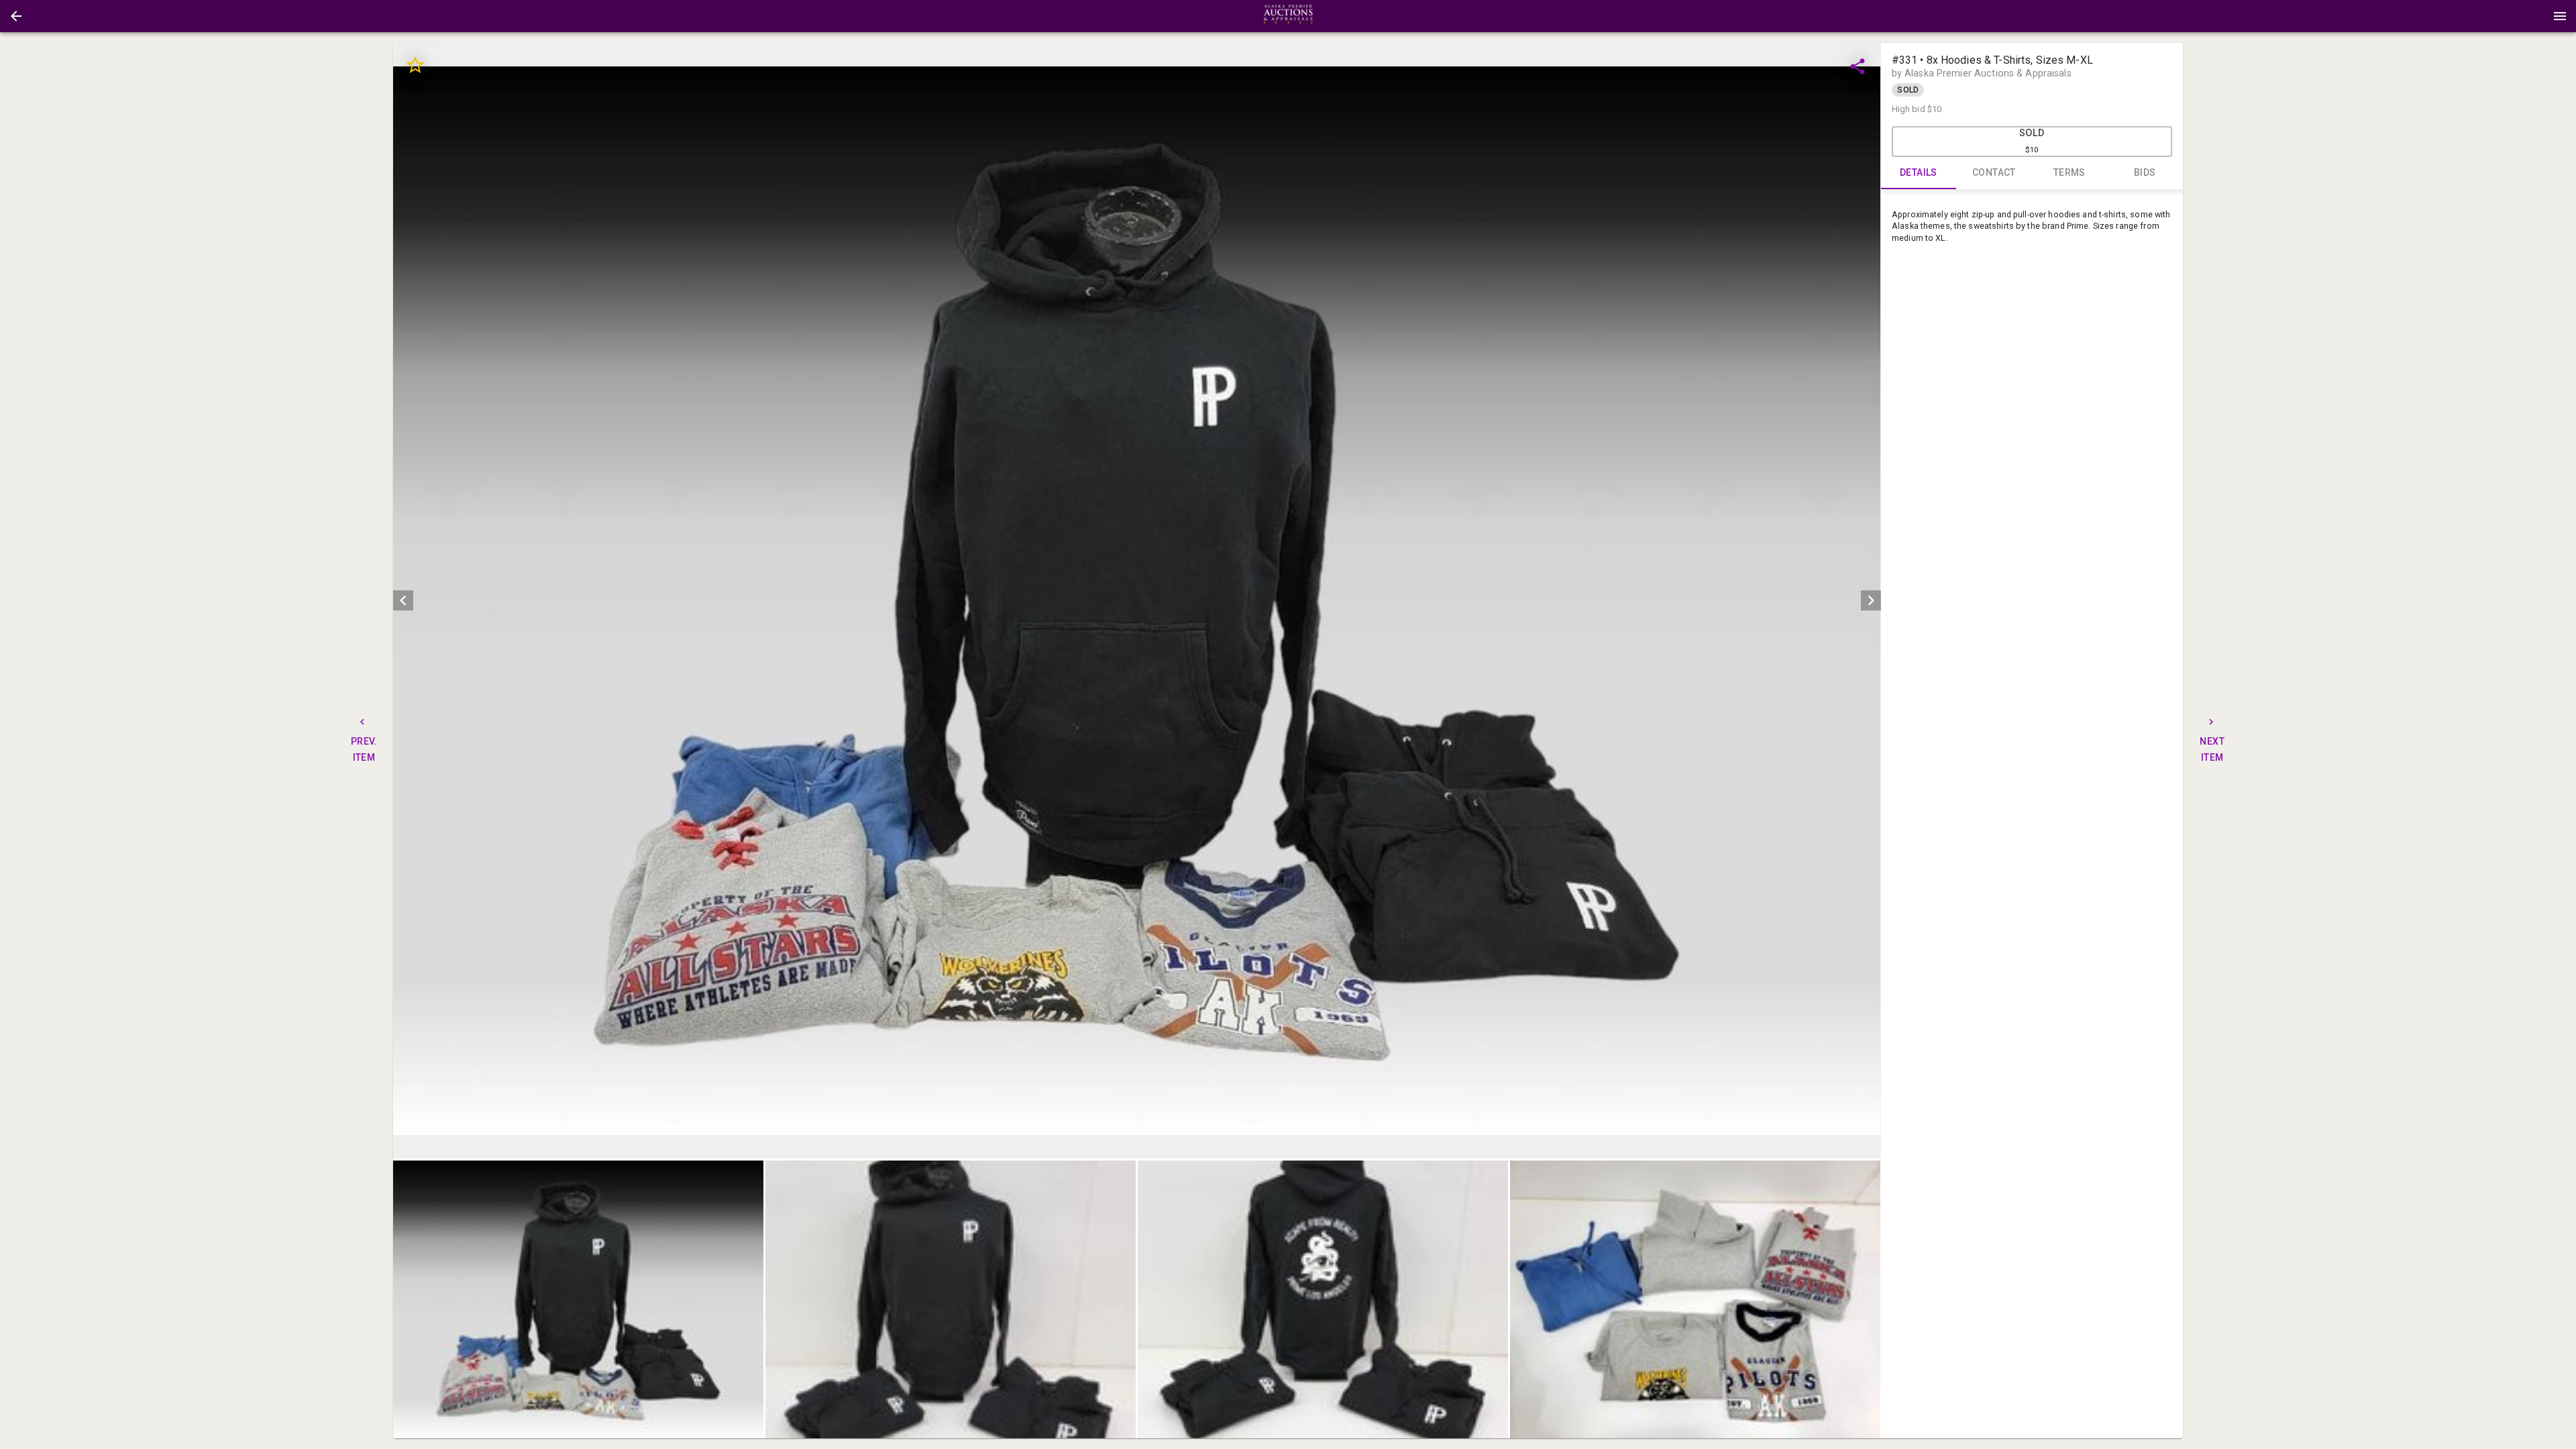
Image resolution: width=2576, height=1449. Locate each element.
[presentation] (1288, 16)
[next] (1871, 600)
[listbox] (1137, 601)
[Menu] (2560, 16)
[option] (1137, 601)
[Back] (16, 16)
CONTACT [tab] (1994, 172)
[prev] (403, 600)
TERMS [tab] (2070, 172)
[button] (16, 16)
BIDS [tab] (2145, 172)
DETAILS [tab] (1919, 172)
